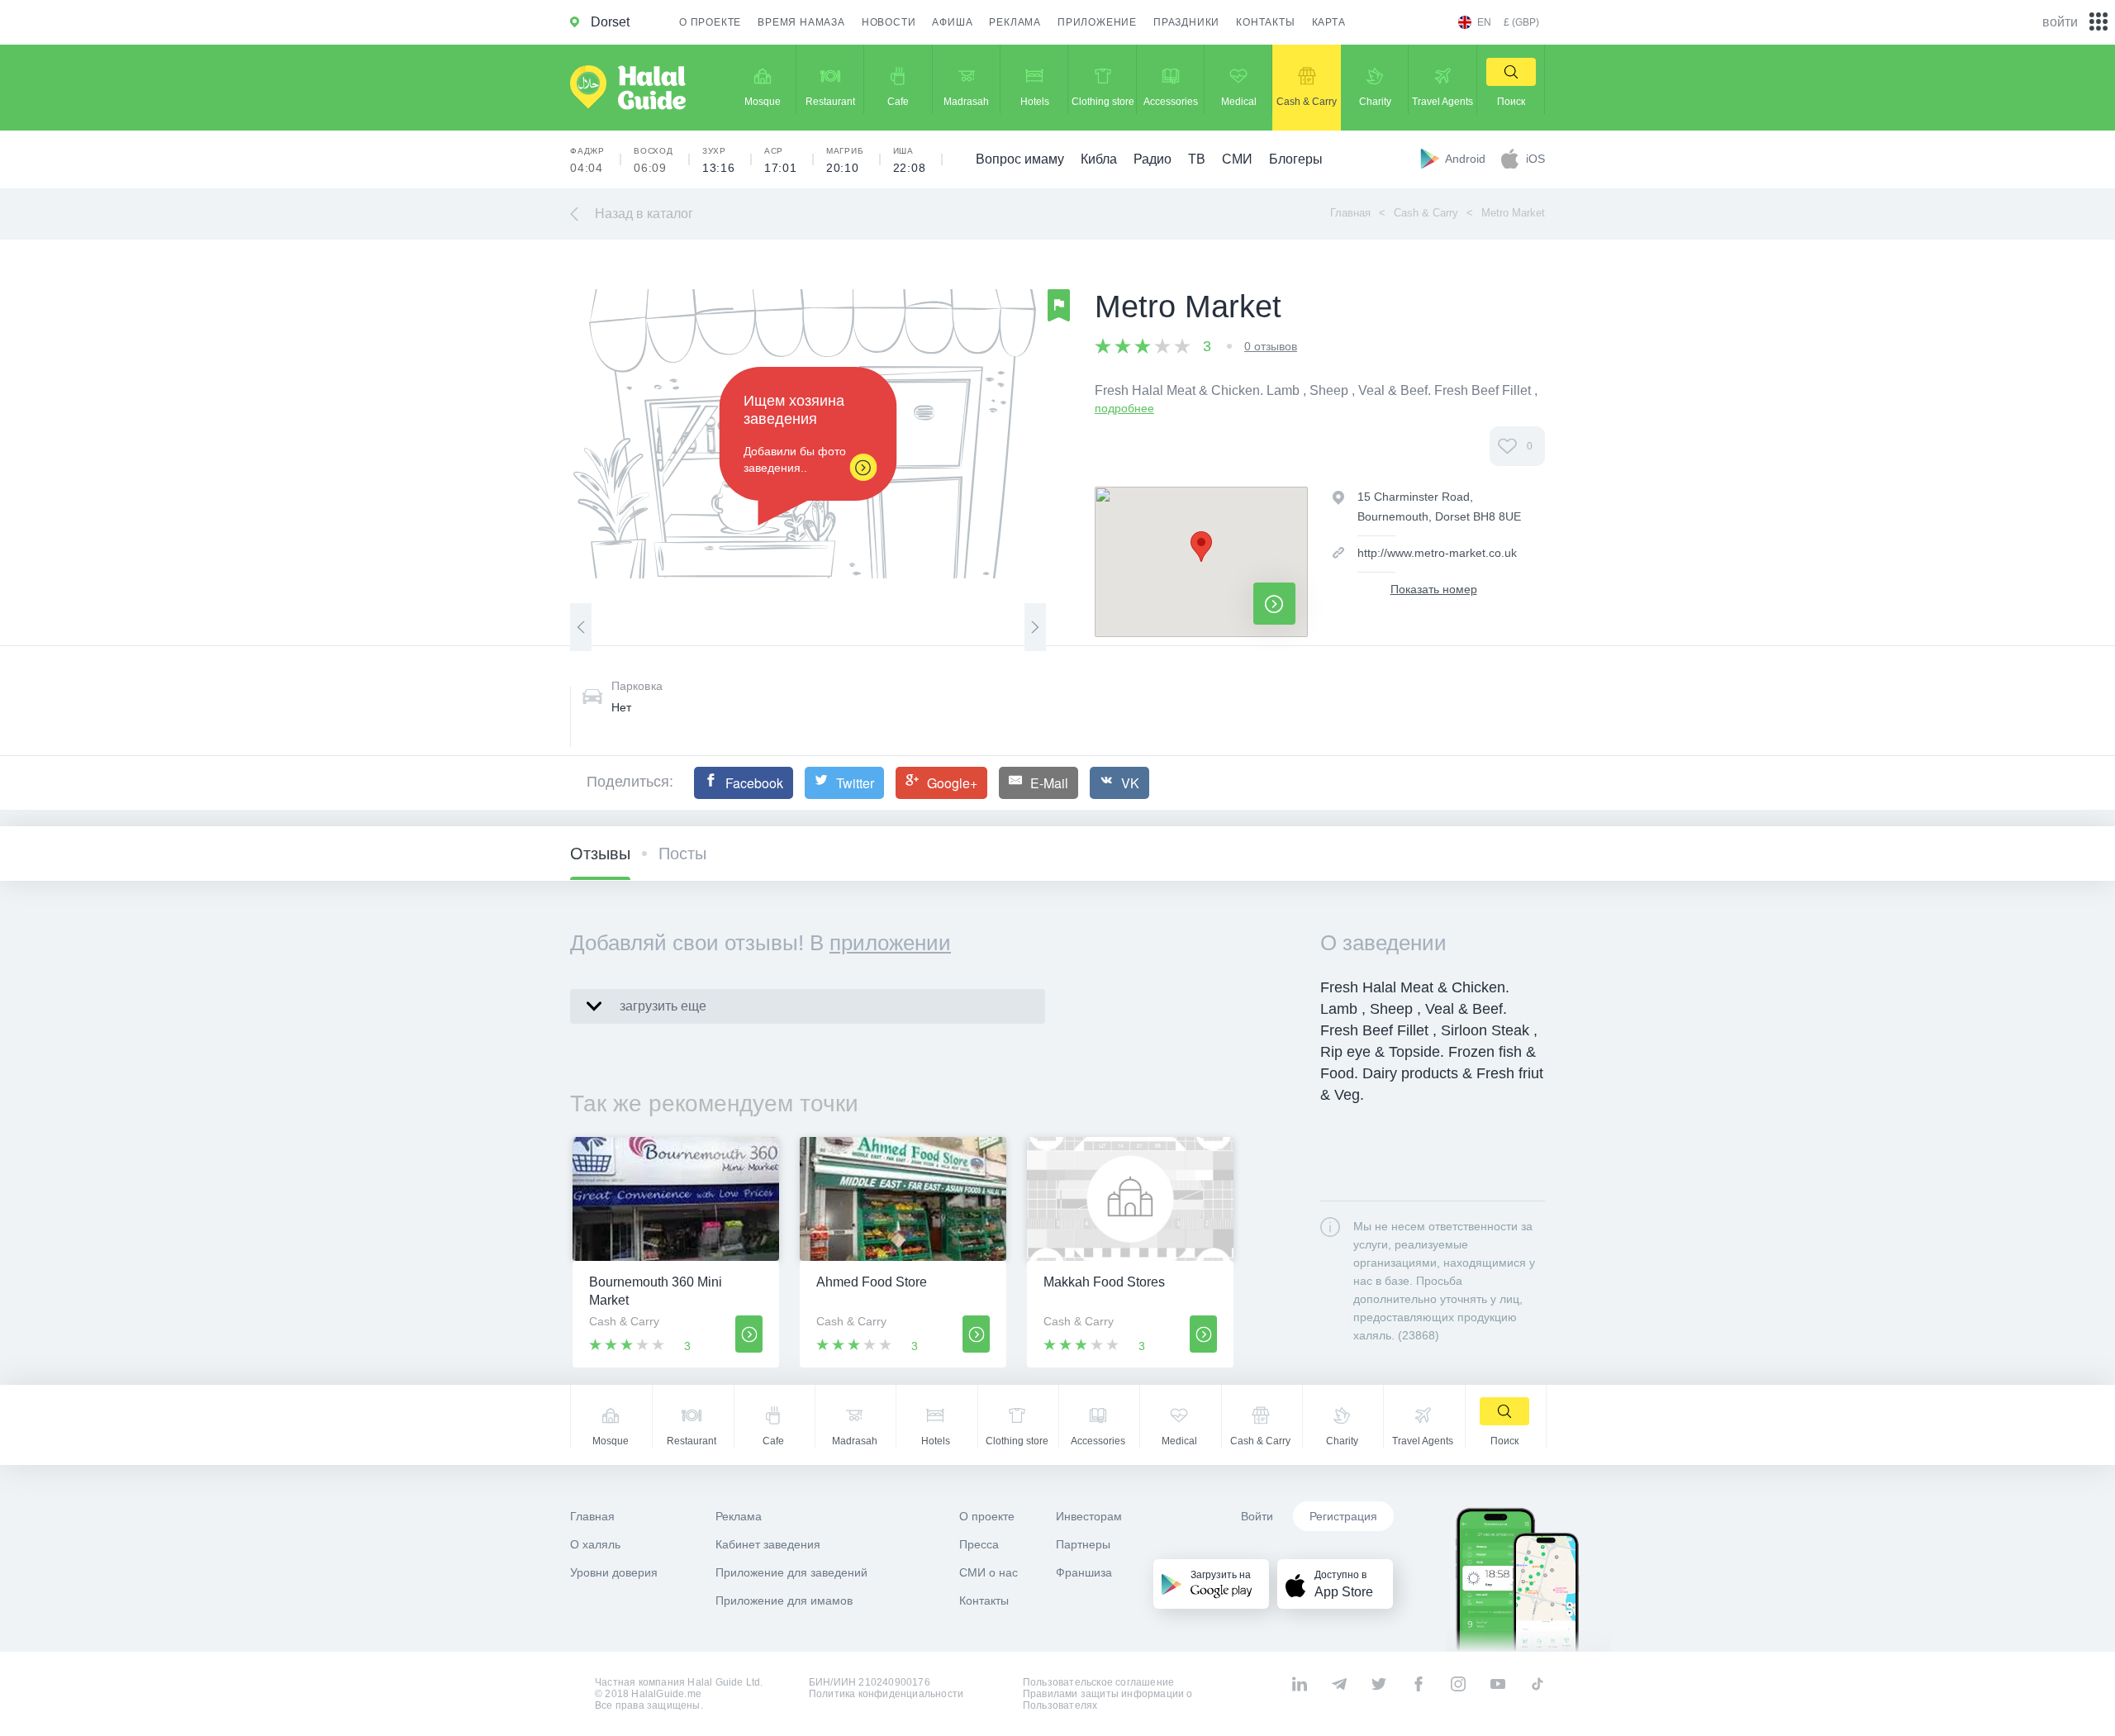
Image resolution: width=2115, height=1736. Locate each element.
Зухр (719, 160)
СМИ (1237, 159)
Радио (1153, 159)
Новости (889, 22)
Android (1467, 159)
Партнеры (1083, 1544)
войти (2060, 22)
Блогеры (1296, 159)
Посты (682, 854)
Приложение (1097, 22)
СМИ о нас (989, 1572)
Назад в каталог (644, 214)
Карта (1329, 22)
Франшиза (1084, 1572)
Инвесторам (1089, 1516)
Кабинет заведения (768, 1544)
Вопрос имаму (1020, 159)
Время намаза (801, 22)
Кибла (1099, 159)
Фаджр (587, 160)
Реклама (1015, 22)
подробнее (1124, 408)
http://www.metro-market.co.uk (1437, 553)
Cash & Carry (1426, 213)
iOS (1535, 159)
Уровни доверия (614, 1572)
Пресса (979, 1544)
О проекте (710, 22)
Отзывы (600, 854)
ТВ (1197, 159)
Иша (910, 160)
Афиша (952, 22)
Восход (654, 160)
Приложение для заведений (791, 1572)
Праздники (1186, 22)
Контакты (1265, 22)
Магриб (845, 160)
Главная (1350, 213)
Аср (781, 160)
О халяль (595, 1544)
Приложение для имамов (784, 1600)
